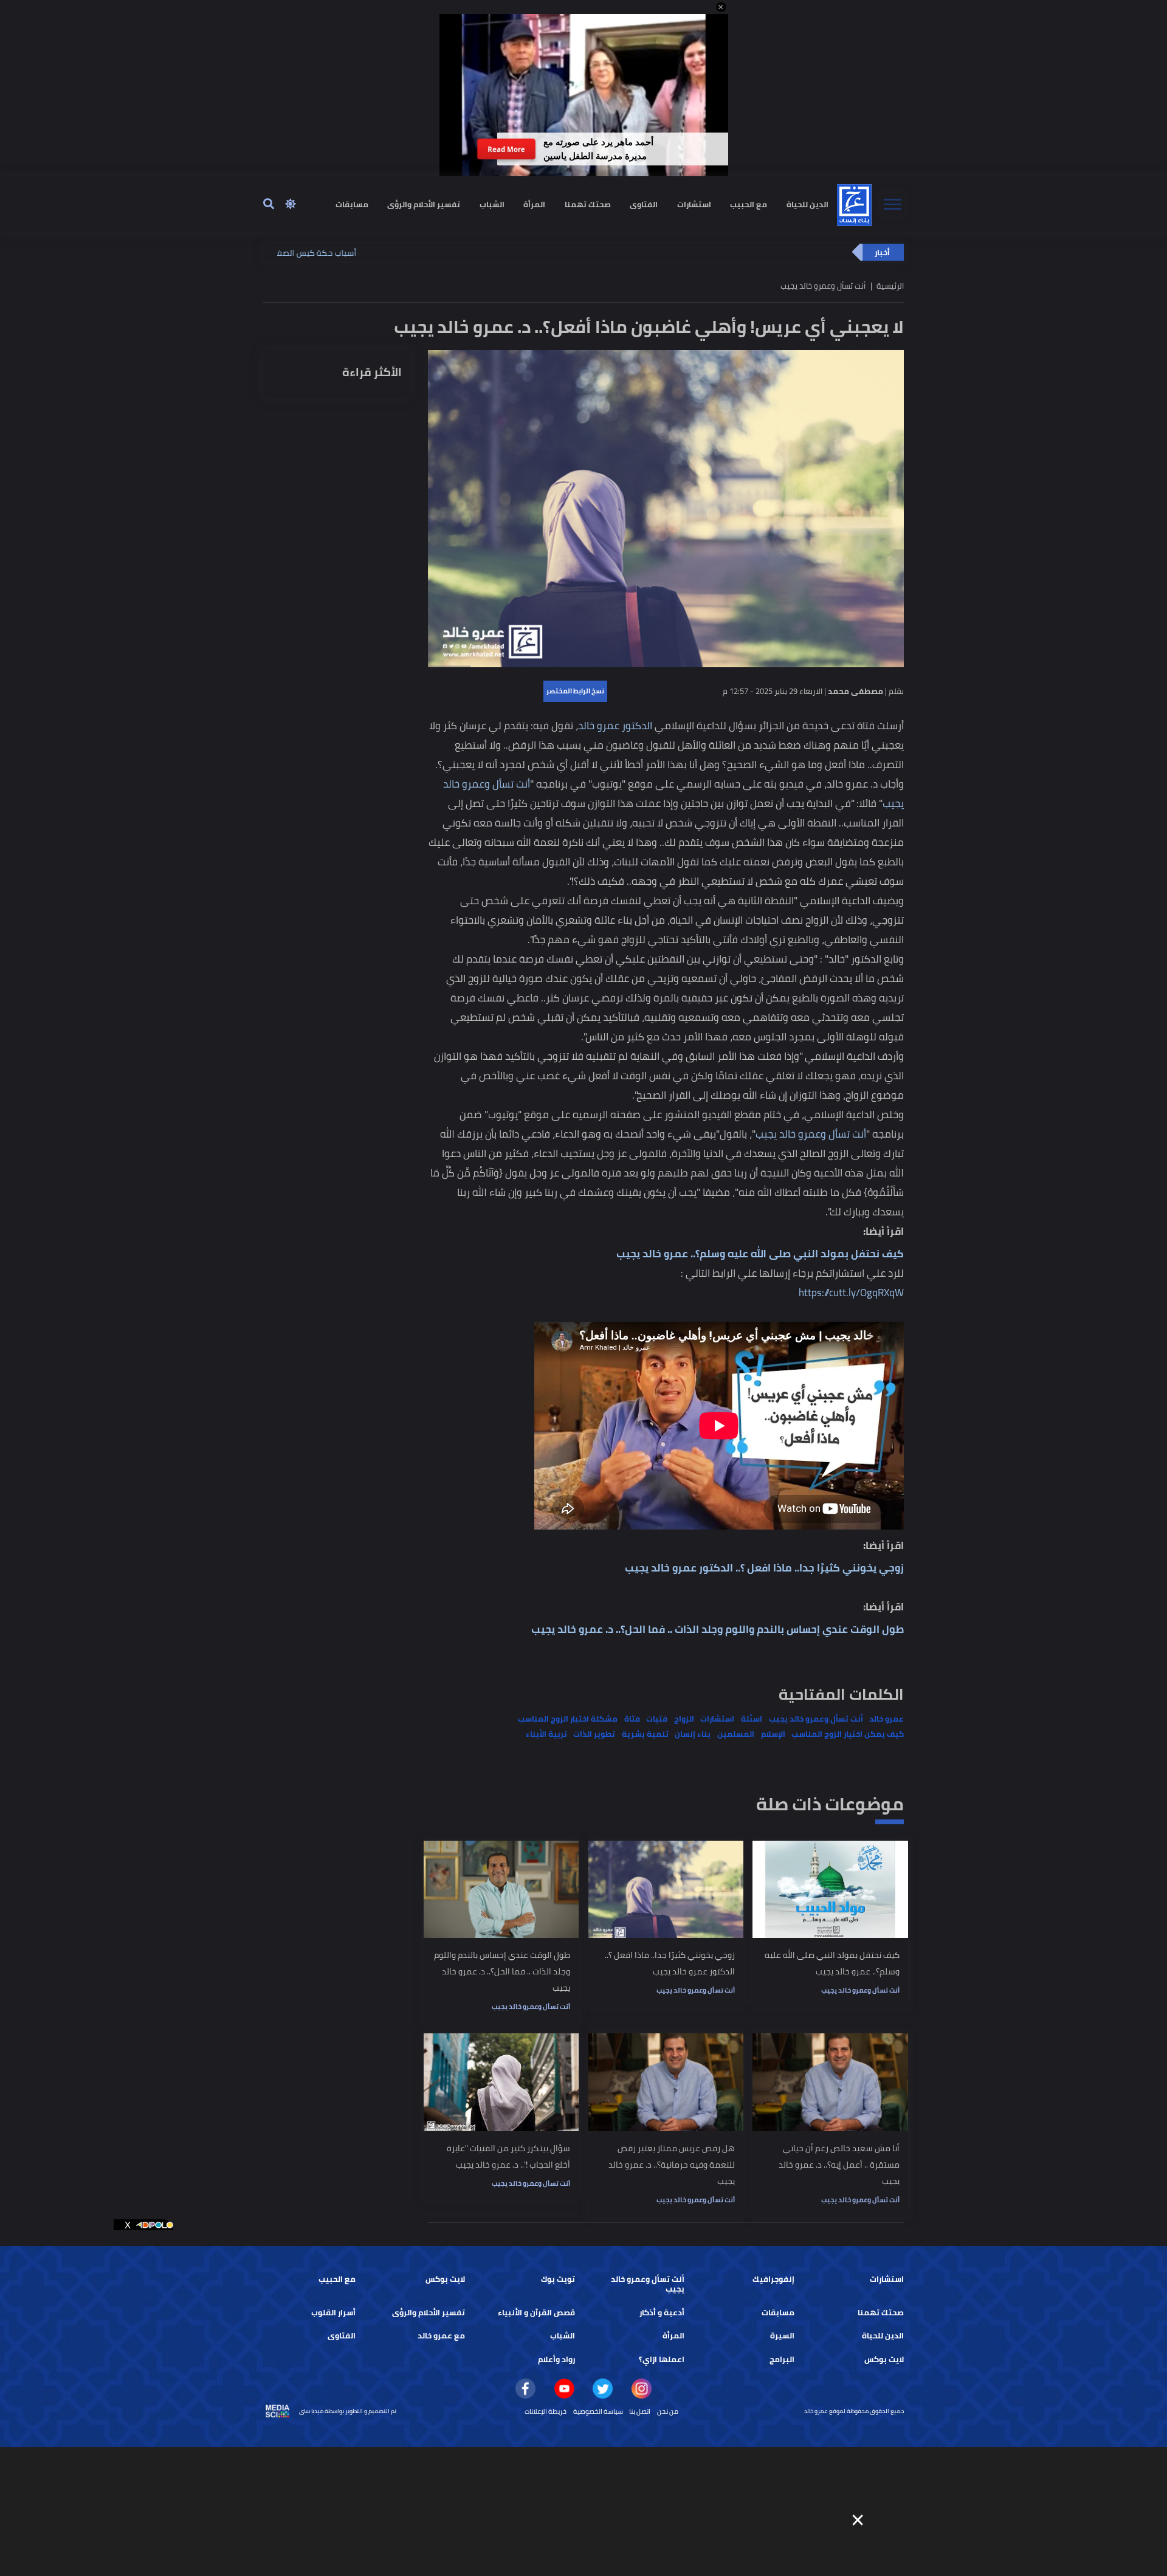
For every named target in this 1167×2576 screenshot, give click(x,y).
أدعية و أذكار (662, 2313)
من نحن (668, 2411)
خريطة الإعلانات (546, 2411)
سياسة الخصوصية (598, 2411)
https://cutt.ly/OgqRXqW (851, 1293)
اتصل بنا (640, 2411)
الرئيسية (890, 286)
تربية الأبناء (546, 1734)
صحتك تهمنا (588, 204)
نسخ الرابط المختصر (575, 691)
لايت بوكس (445, 2279)
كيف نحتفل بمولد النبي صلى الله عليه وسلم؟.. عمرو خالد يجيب (760, 1254)
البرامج (782, 2359)
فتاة (632, 1719)
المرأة (534, 204)
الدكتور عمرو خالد (615, 726)
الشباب (492, 204)
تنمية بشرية (645, 1734)
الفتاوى (644, 204)
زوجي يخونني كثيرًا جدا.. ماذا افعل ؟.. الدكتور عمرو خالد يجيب (764, 1568)
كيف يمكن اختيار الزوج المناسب (848, 1734)
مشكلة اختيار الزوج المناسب (568, 1719)
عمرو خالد (886, 1719)
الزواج (684, 1719)
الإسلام (773, 1734)
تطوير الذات (594, 1734)
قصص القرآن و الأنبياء (536, 2313)
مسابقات (352, 204)
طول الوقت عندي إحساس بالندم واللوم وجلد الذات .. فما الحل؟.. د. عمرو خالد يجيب (718, 1629)
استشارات (694, 204)
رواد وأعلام (556, 2359)
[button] (721, 7)
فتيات (657, 1719)
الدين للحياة (807, 204)
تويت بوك (558, 2279)
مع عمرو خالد (441, 2336)
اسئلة (752, 1719)
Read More (507, 149)
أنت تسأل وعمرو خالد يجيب (811, 1134)
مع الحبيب (749, 204)
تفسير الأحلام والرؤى (424, 204)
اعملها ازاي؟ (662, 2359)
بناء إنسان (693, 1734)
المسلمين (736, 1734)
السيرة (782, 2336)
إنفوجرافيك (773, 2279)
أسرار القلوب (333, 2313)
